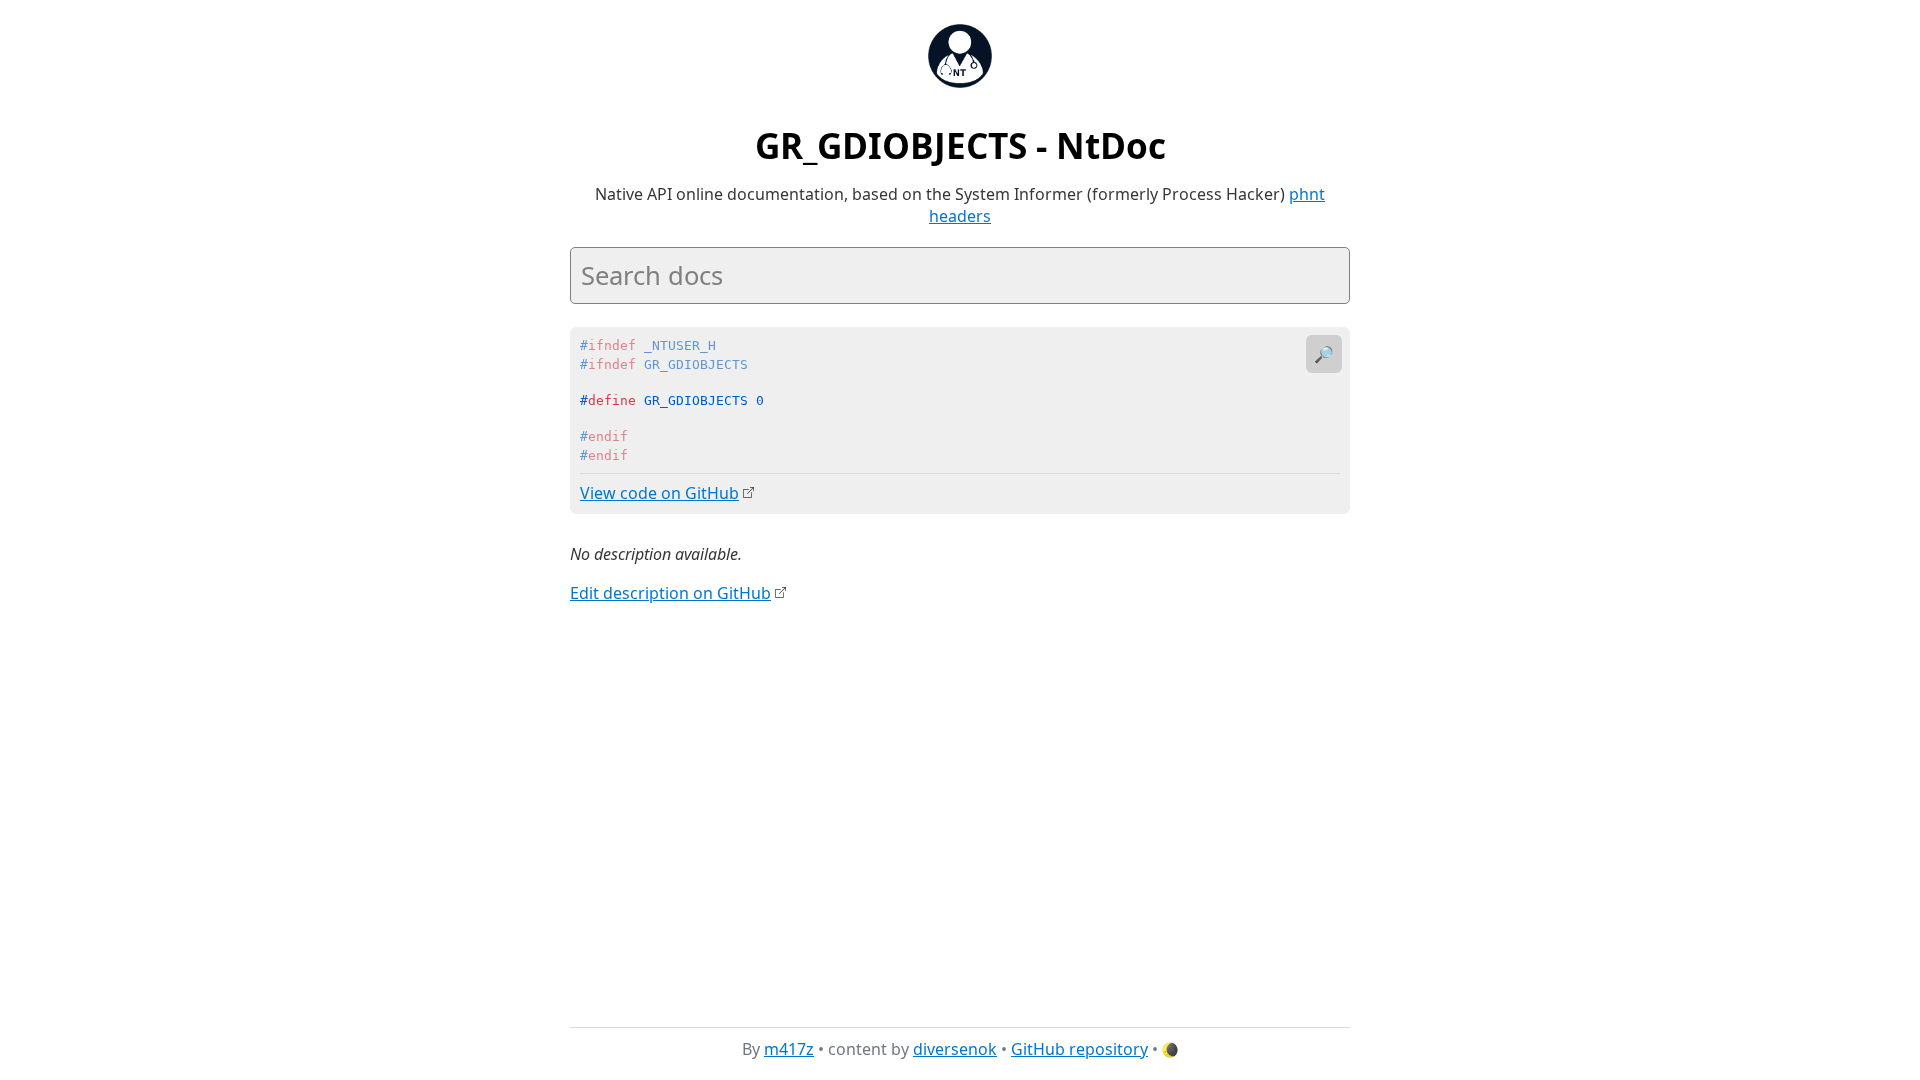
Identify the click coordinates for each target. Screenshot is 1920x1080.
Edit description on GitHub (670, 593)
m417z (789, 1049)
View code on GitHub (659, 493)
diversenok (955, 1049)
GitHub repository (1079, 1049)
